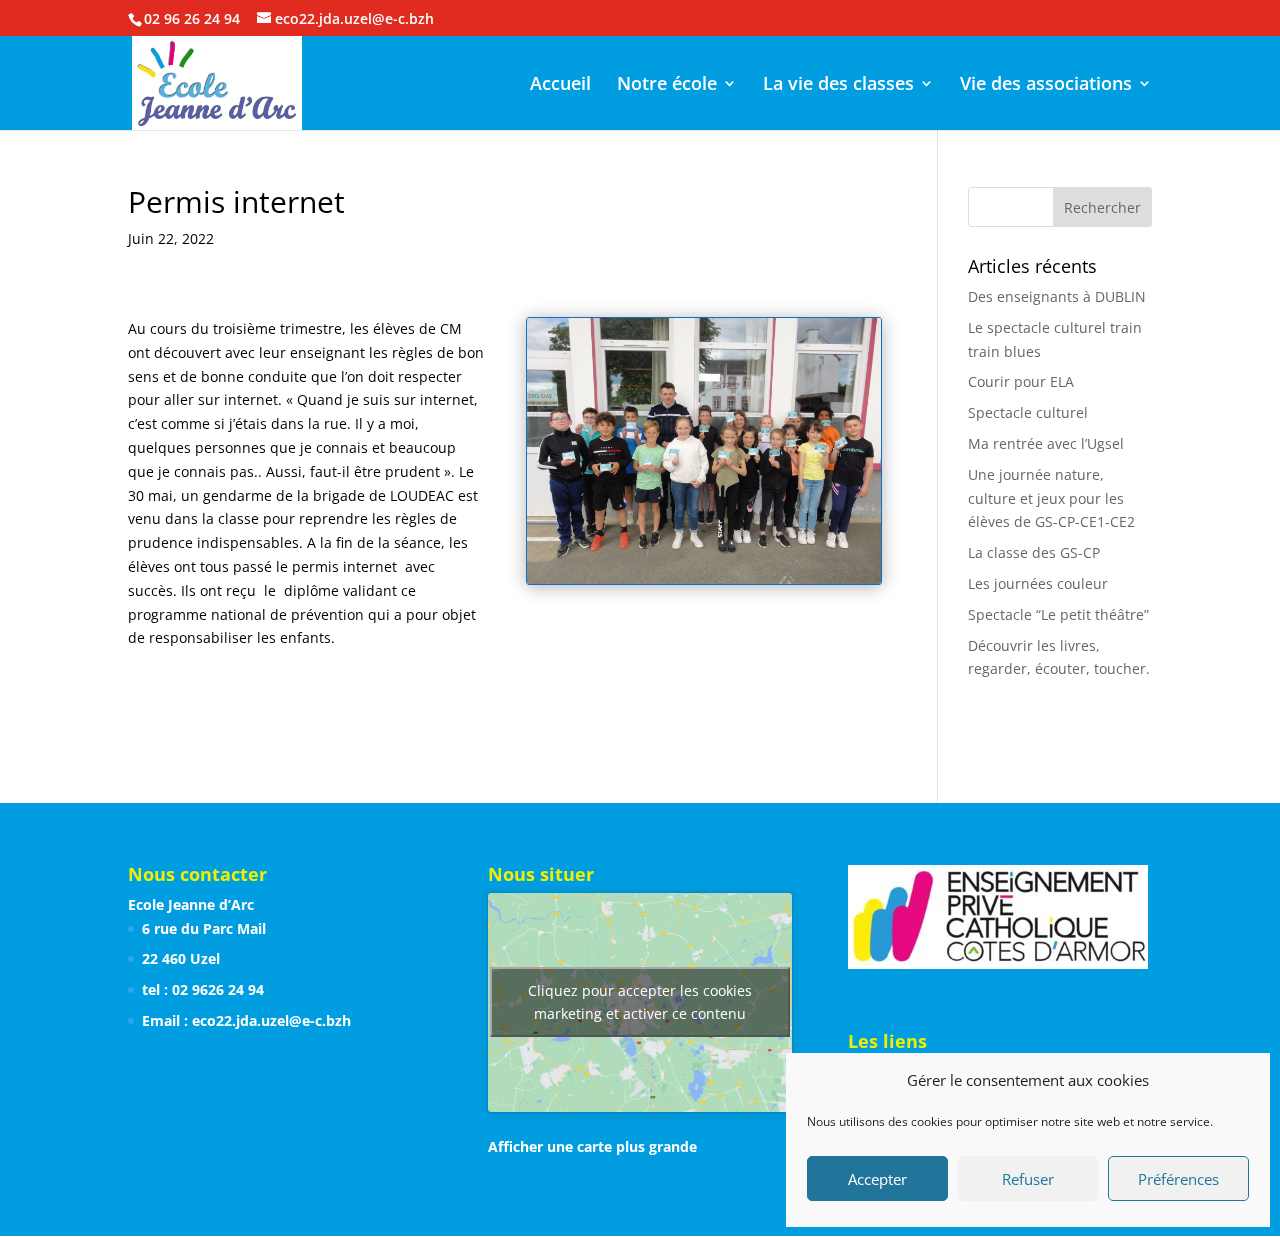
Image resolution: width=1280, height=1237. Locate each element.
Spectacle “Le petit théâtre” (1058, 614)
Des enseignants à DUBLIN (1057, 296)
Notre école (667, 85)
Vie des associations (1046, 85)
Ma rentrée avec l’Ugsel (1046, 443)
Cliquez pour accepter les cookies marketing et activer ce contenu (640, 1002)
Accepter (877, 1179)
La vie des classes (838, 85)
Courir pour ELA (1021, 381)
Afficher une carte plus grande (592, 1146)
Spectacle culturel (1028, 412)
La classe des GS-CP (1034, 552)
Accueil (560, 85)
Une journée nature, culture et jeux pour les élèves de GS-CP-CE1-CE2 (1051, 498)
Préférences (1178, 1179)
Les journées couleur (1038, 583)
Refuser (1028, 1179)
